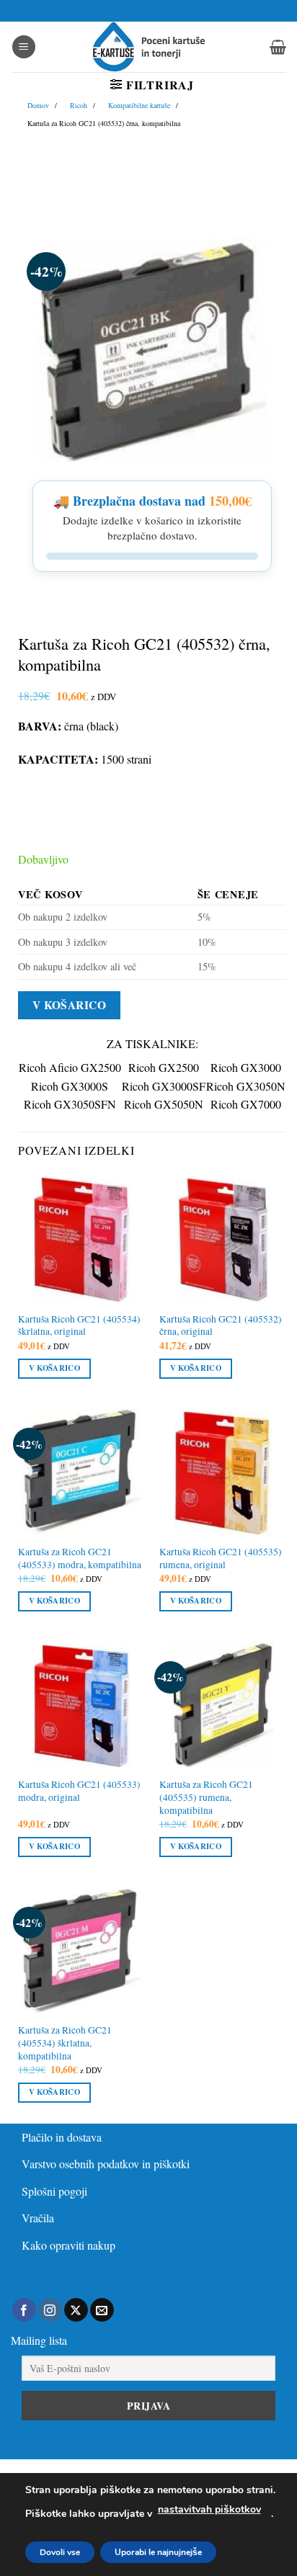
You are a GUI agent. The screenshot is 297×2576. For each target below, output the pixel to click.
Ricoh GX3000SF (164, 1086)
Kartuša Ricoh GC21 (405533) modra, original (79, 1791)
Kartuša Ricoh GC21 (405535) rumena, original (221, 1558)
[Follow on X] (76, 2310)
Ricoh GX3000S (70, 1086)
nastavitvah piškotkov (209, 2509)
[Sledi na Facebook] (24, 2310)
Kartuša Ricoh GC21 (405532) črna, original (221, 1326)
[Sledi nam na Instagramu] (50, 2310)
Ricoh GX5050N (164, 1104)
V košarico (70, 1005)
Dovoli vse (60, 2552)
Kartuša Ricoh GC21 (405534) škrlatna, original (79, 1326)
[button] (24, 47)
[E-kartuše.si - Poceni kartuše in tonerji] (148, 47)
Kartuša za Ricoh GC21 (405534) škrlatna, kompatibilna (65, 2043)
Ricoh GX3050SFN (70, 1104)
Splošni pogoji (54, 2191)
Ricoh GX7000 (246, 1104)
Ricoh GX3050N (246, 1086)
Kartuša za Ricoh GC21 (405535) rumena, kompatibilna (206, 1797)
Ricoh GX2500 (164, 1067)
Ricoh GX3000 (246, 1067)
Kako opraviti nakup (68, 2245)
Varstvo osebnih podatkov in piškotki (106, 2164)
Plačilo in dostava (62, 2137)
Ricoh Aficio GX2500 (70, 1067)
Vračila (38, 2218)
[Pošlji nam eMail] (102, 2310)
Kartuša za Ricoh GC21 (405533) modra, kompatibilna (80, 1558)
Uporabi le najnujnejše (158, 2552)
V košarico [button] (54, 1368)
